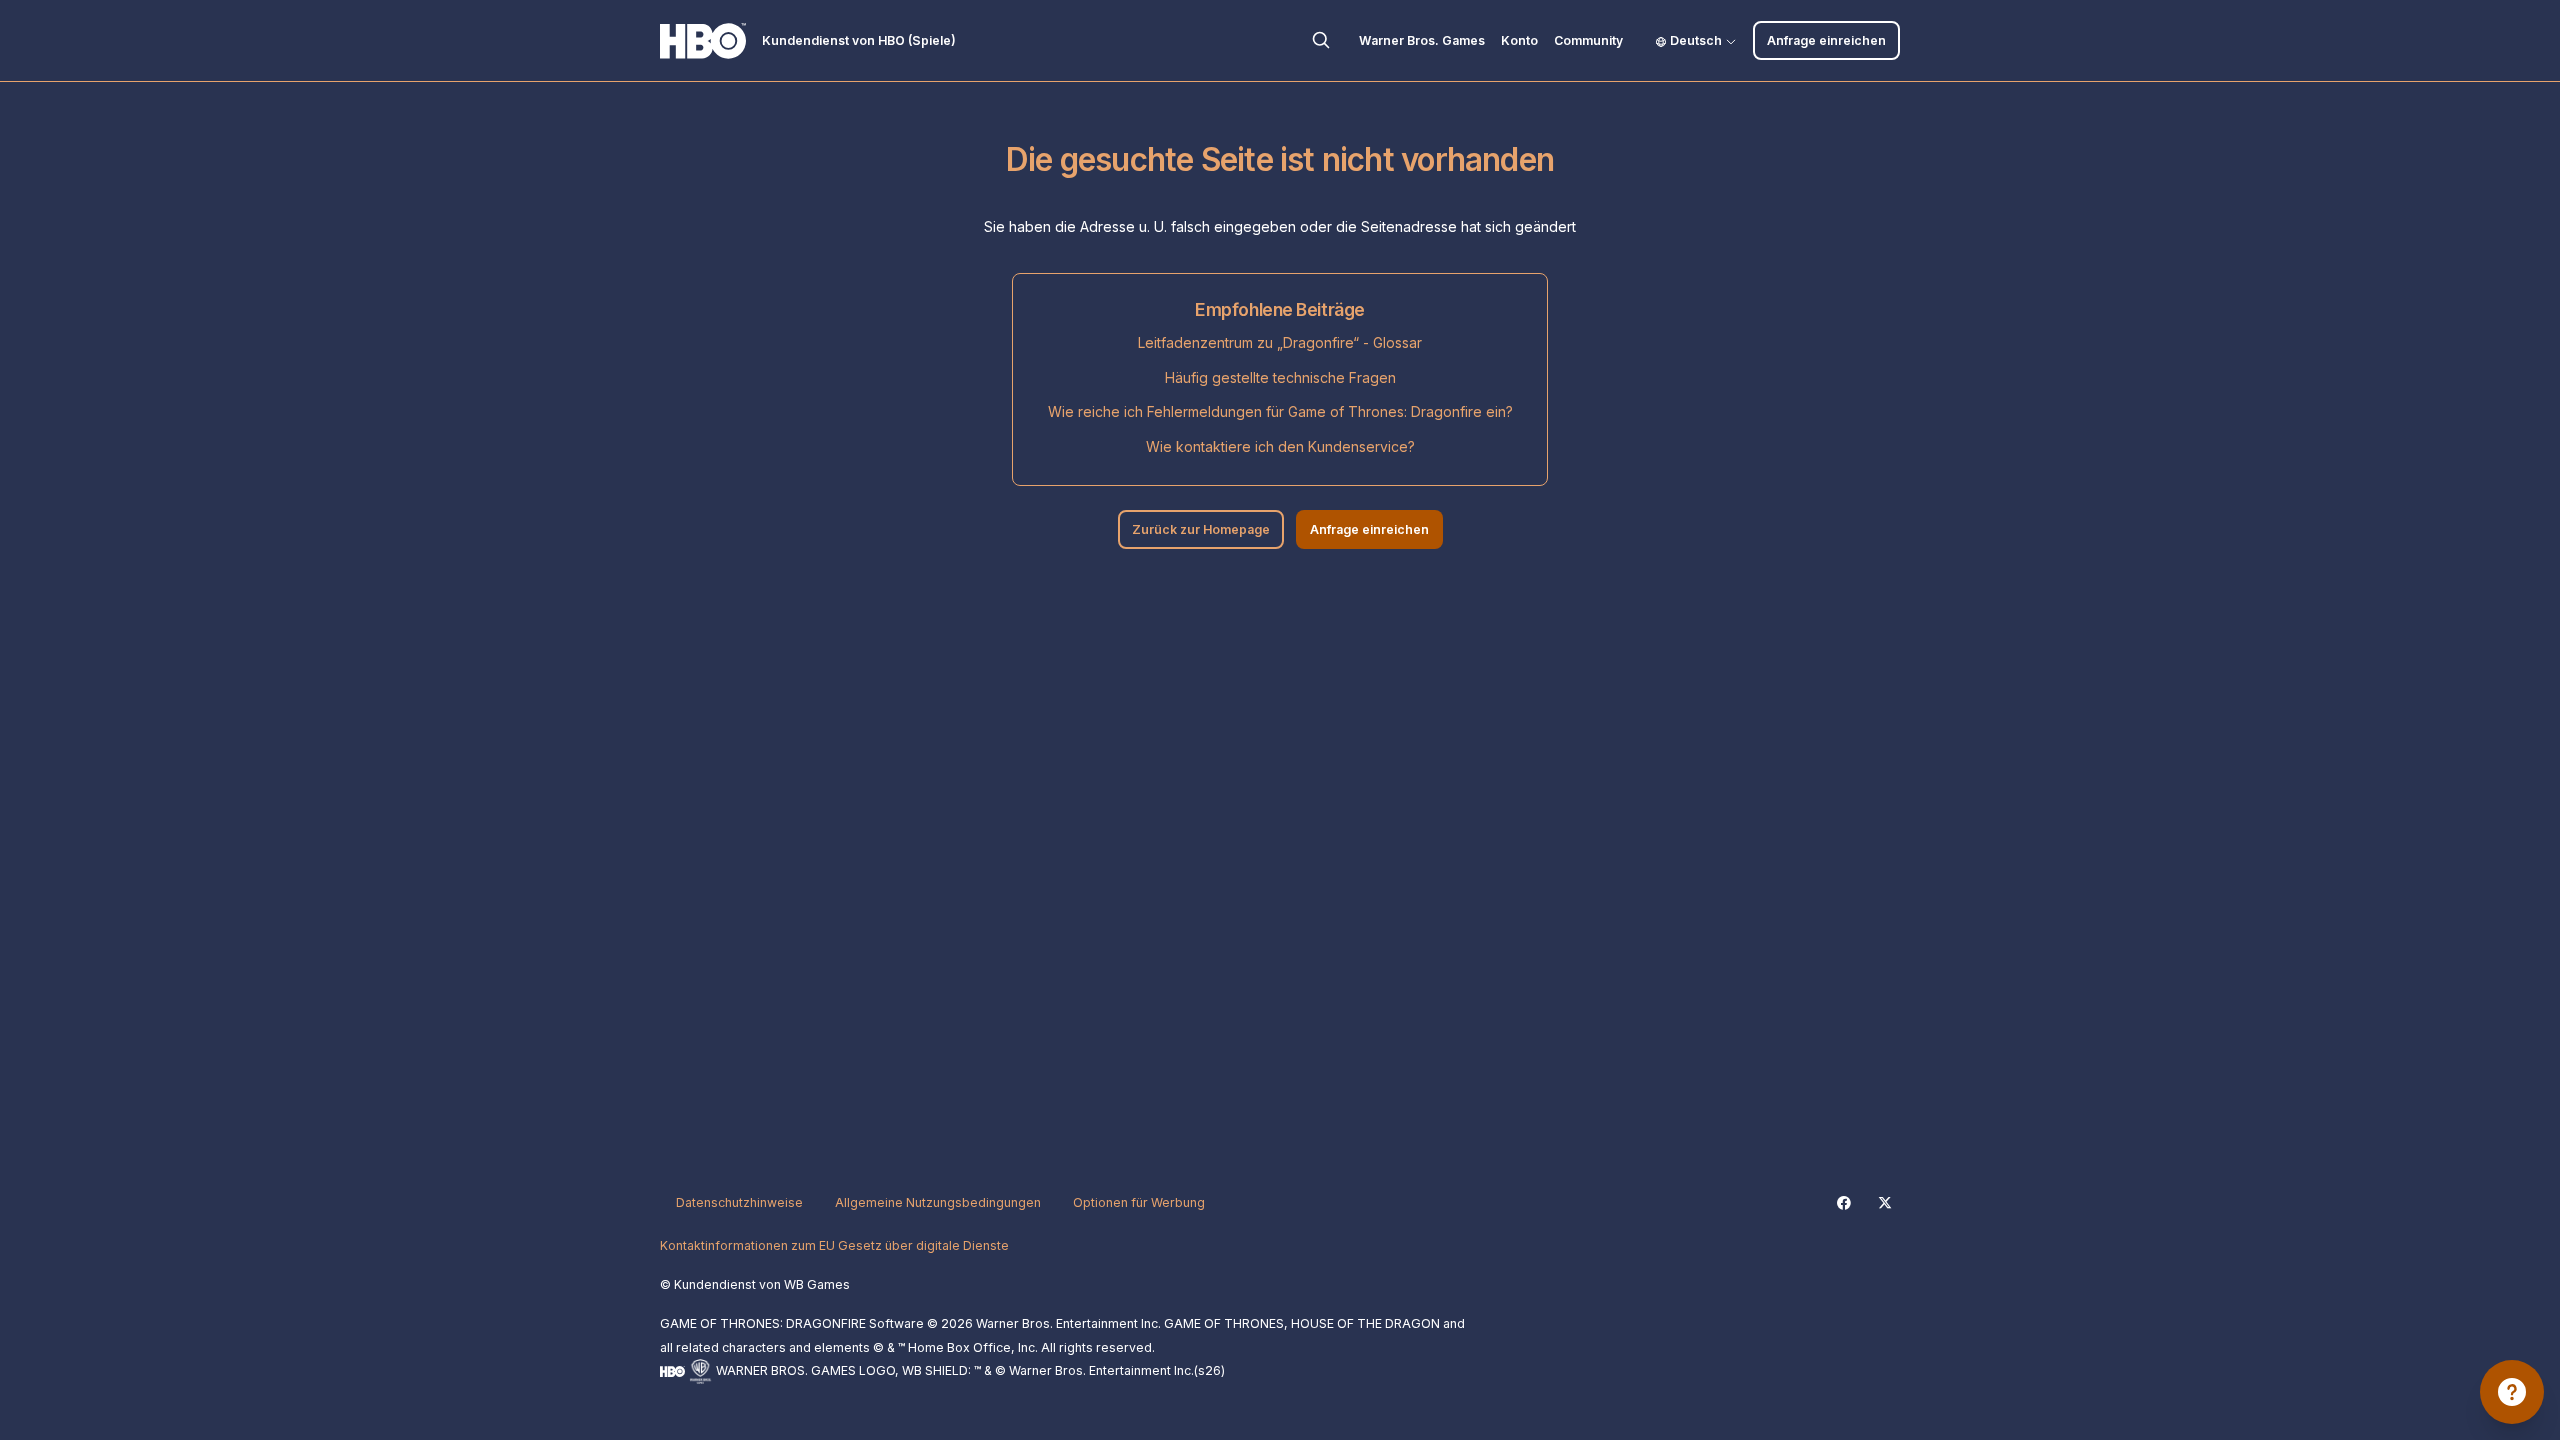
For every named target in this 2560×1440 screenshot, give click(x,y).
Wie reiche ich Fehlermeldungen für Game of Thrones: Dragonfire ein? (1280, 411)
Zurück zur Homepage (1201, 529)
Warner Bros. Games (1422, 40)
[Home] (703, 41)
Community (1588, 40)
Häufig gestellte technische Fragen (1280, 377)
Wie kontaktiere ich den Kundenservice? (1280, 446)
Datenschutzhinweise (739, 1202)
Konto (1519, 40)
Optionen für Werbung (1139, 1202)
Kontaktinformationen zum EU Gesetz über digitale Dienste (834, 1245)
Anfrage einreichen (1826, 40)
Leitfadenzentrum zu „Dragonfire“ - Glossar (1280, 342)
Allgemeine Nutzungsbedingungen (938, 1202)
